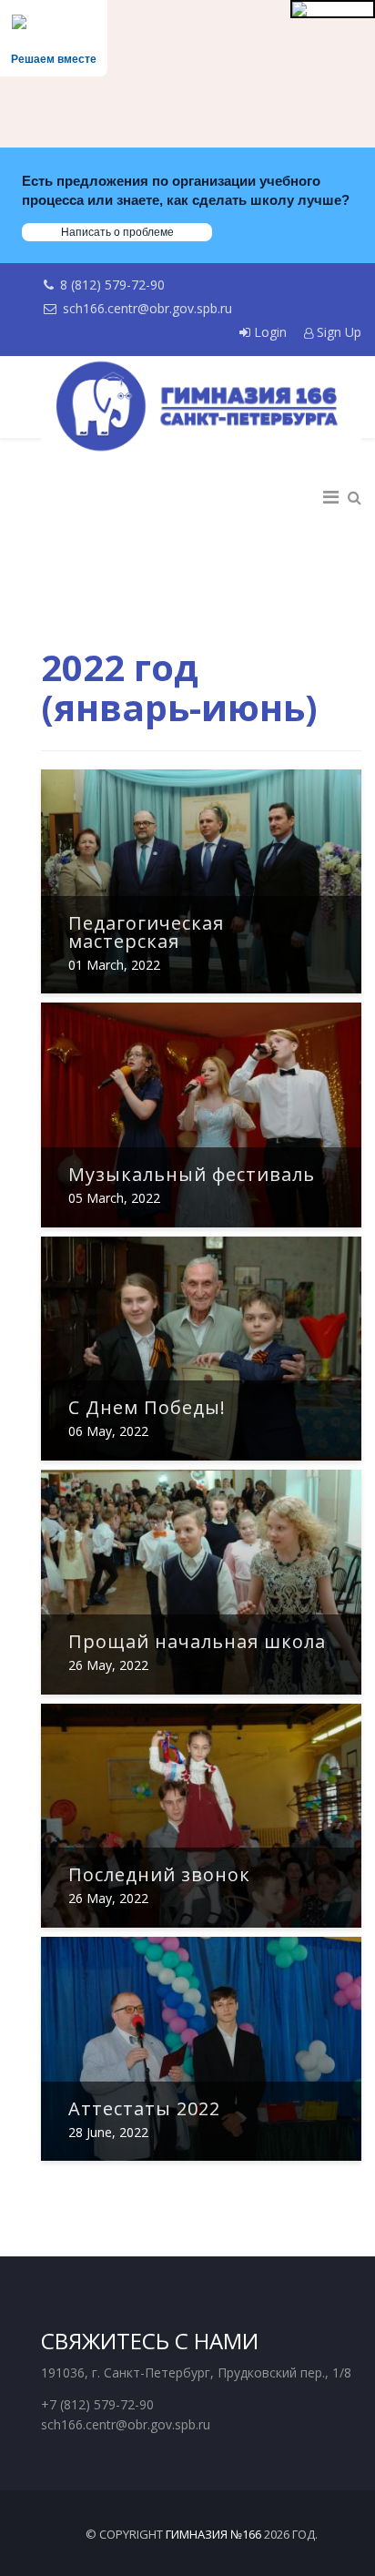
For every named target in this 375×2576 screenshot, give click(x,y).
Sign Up (337, 332)
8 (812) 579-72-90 (112, 285)
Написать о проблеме (117, 232)
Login (270, 332)
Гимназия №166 (213, 2534)
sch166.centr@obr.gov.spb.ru (147, 308)
